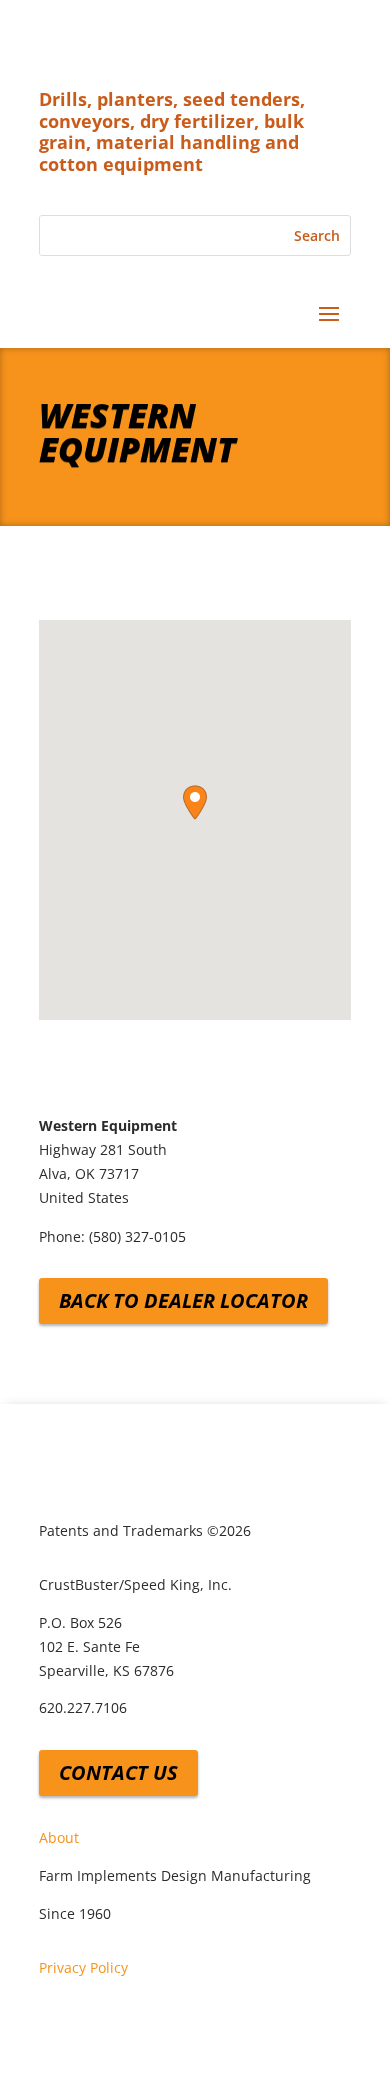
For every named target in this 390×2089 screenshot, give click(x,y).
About (59, 1837)
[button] (195, 802)
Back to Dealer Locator (183, 1300)
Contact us (118, 1772)
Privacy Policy (83, 1967)
